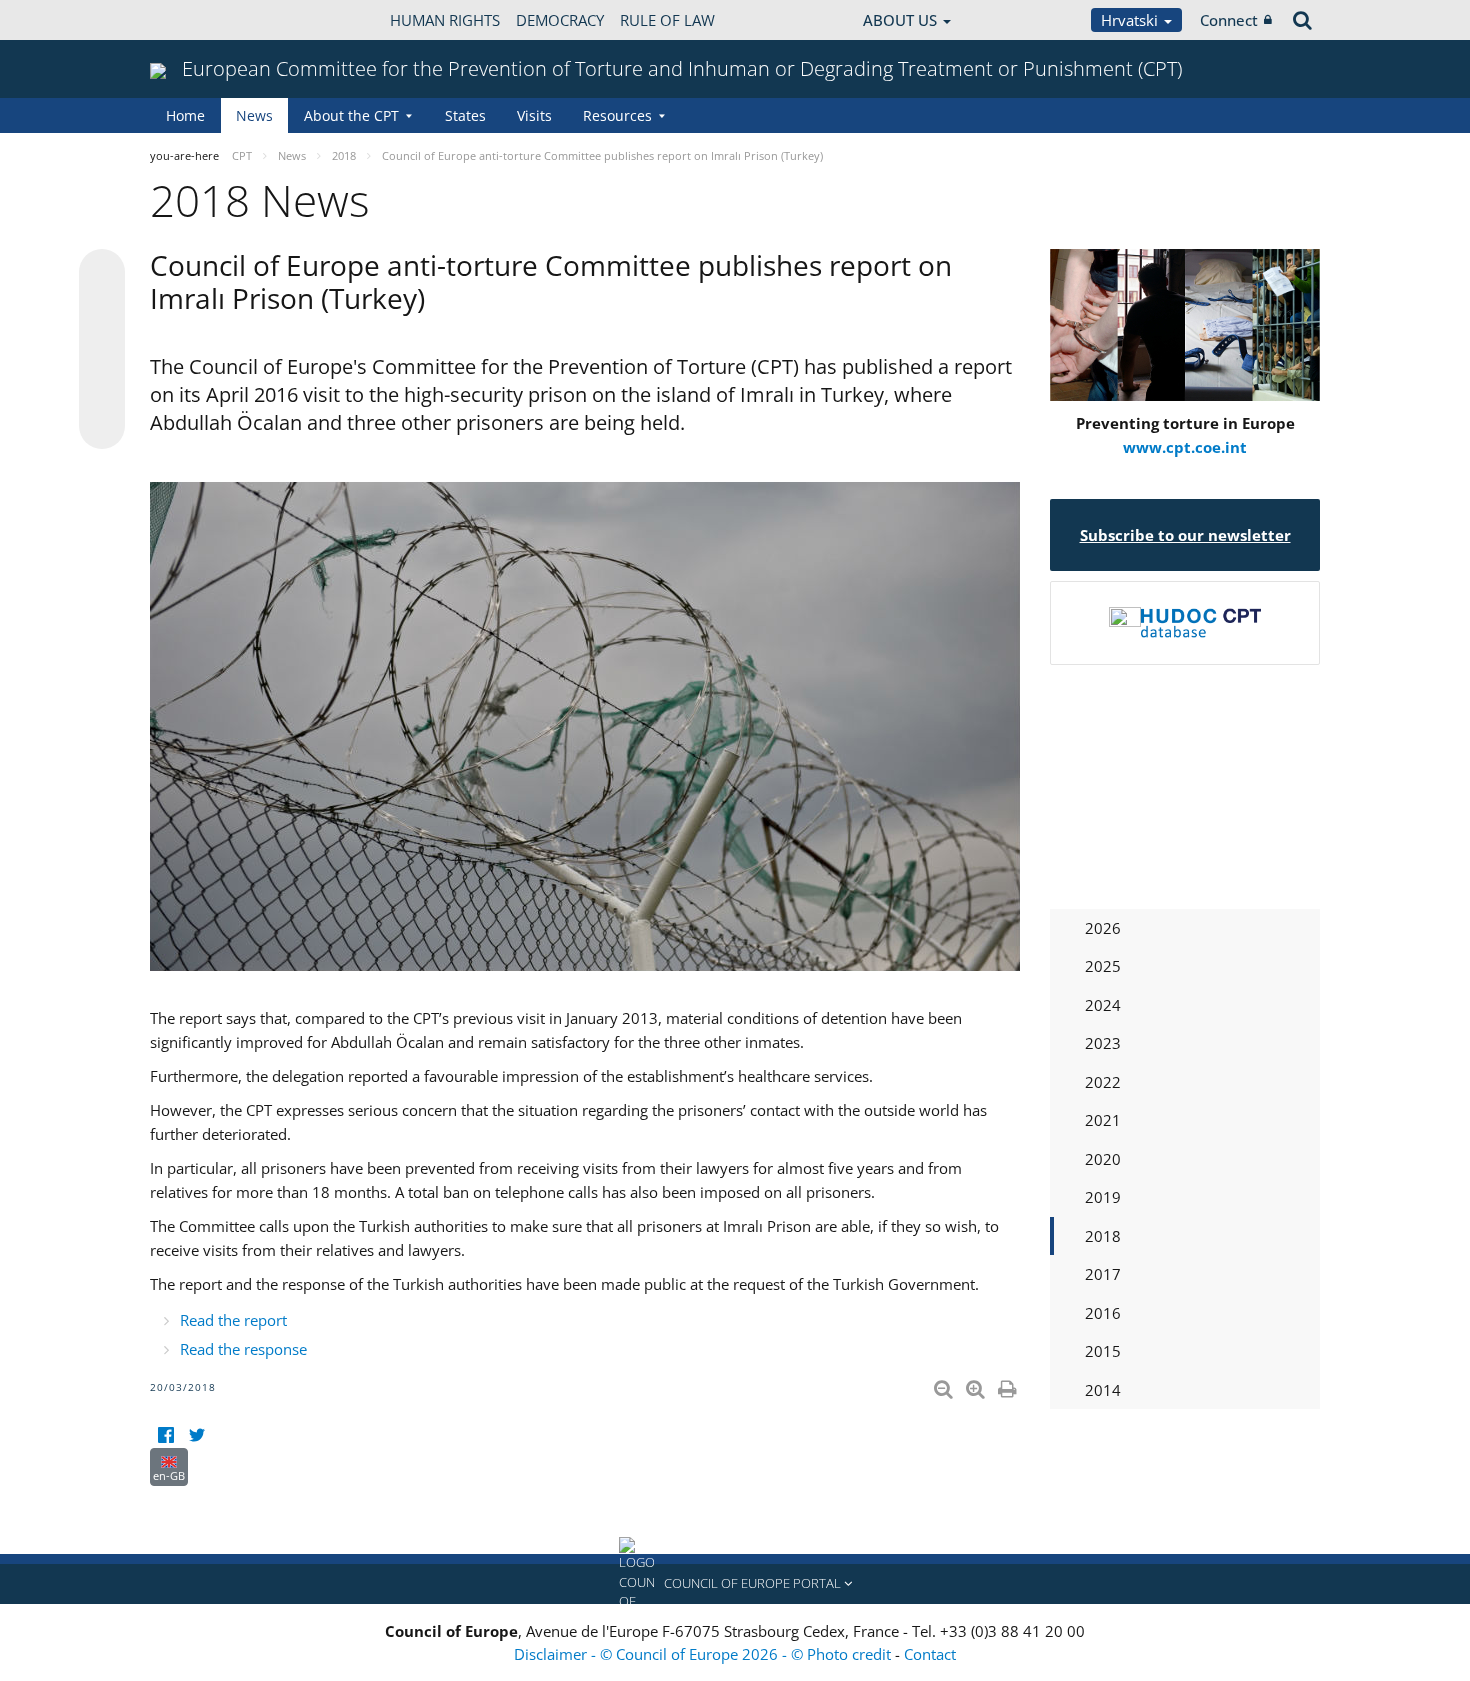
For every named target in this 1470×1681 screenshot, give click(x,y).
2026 (1103, 928)
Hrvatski (1131, 20)
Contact (930, 1654)
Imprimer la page (1009, 1385)
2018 (1103, 1236)
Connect (1229, 20)
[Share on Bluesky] (102, 274)
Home (185, 115)
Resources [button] (617, 115)
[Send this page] (102, 426)
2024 (1103, 1005)
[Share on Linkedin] (102, 388)
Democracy (560, 20)
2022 (1103, 1082)
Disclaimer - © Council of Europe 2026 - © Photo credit (704, 1654)
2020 (1103, 1159)
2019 (1103, 1197)
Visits (534, 115)
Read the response (243, 1349)
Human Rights (445, 20)
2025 (1103, 966)
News (254, 115)
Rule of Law (667, 20)
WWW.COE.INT (200, 20)
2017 (1103, 1274)
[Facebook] (165, 1435)
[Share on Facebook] (102, 350)
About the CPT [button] (351, 115)
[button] (735, 1584)
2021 (1103, 1120)
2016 (1103, 1313)
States (465, 115)
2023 (1103, 1043)
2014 (1103, 1390)
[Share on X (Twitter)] (102, 312)
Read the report (233, 1320)
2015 (1103, 1351)
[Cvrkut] (196, 1435)
